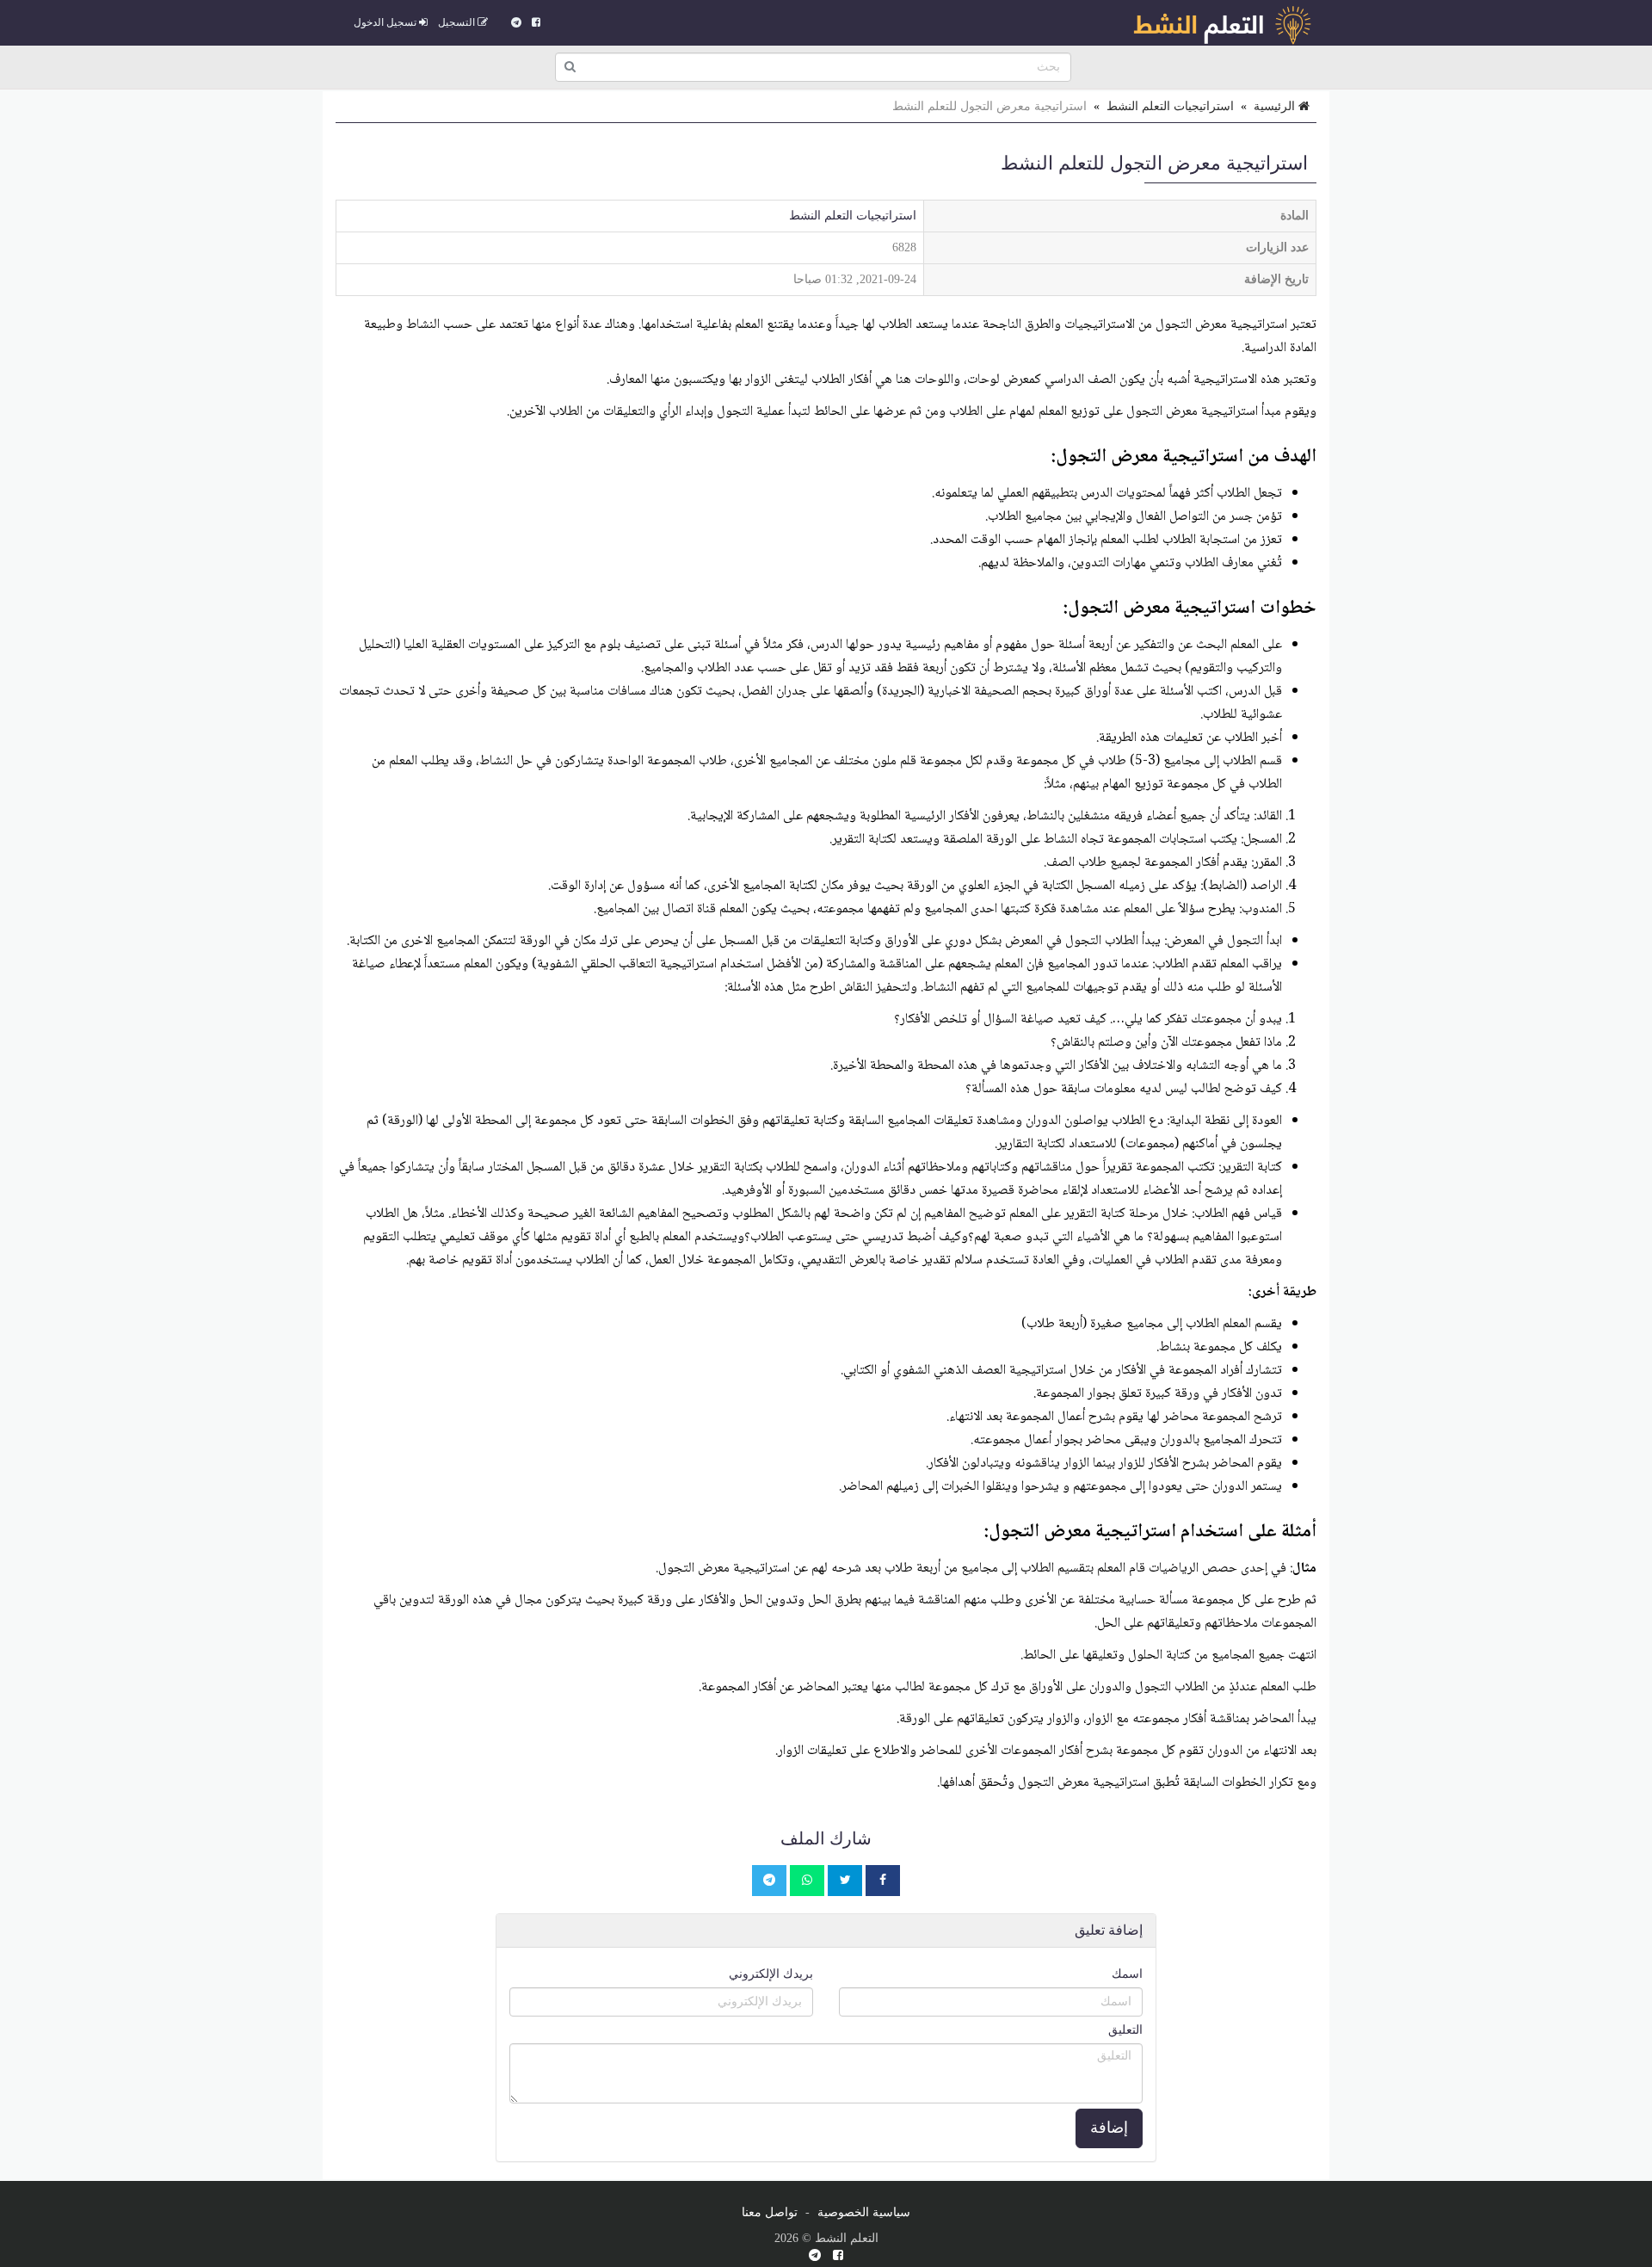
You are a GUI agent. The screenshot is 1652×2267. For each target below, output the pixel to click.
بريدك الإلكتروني (771, 1974)
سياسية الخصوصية (864, 2212)
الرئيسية (1276, 106)
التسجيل (458, 22)
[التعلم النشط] (1222, 22)
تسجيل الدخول (386, 22)
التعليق (1125, 2030)
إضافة (1109, 2128)
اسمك (1127, 1974)
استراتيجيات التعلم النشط (1170, 106)
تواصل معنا (770, 2212)
